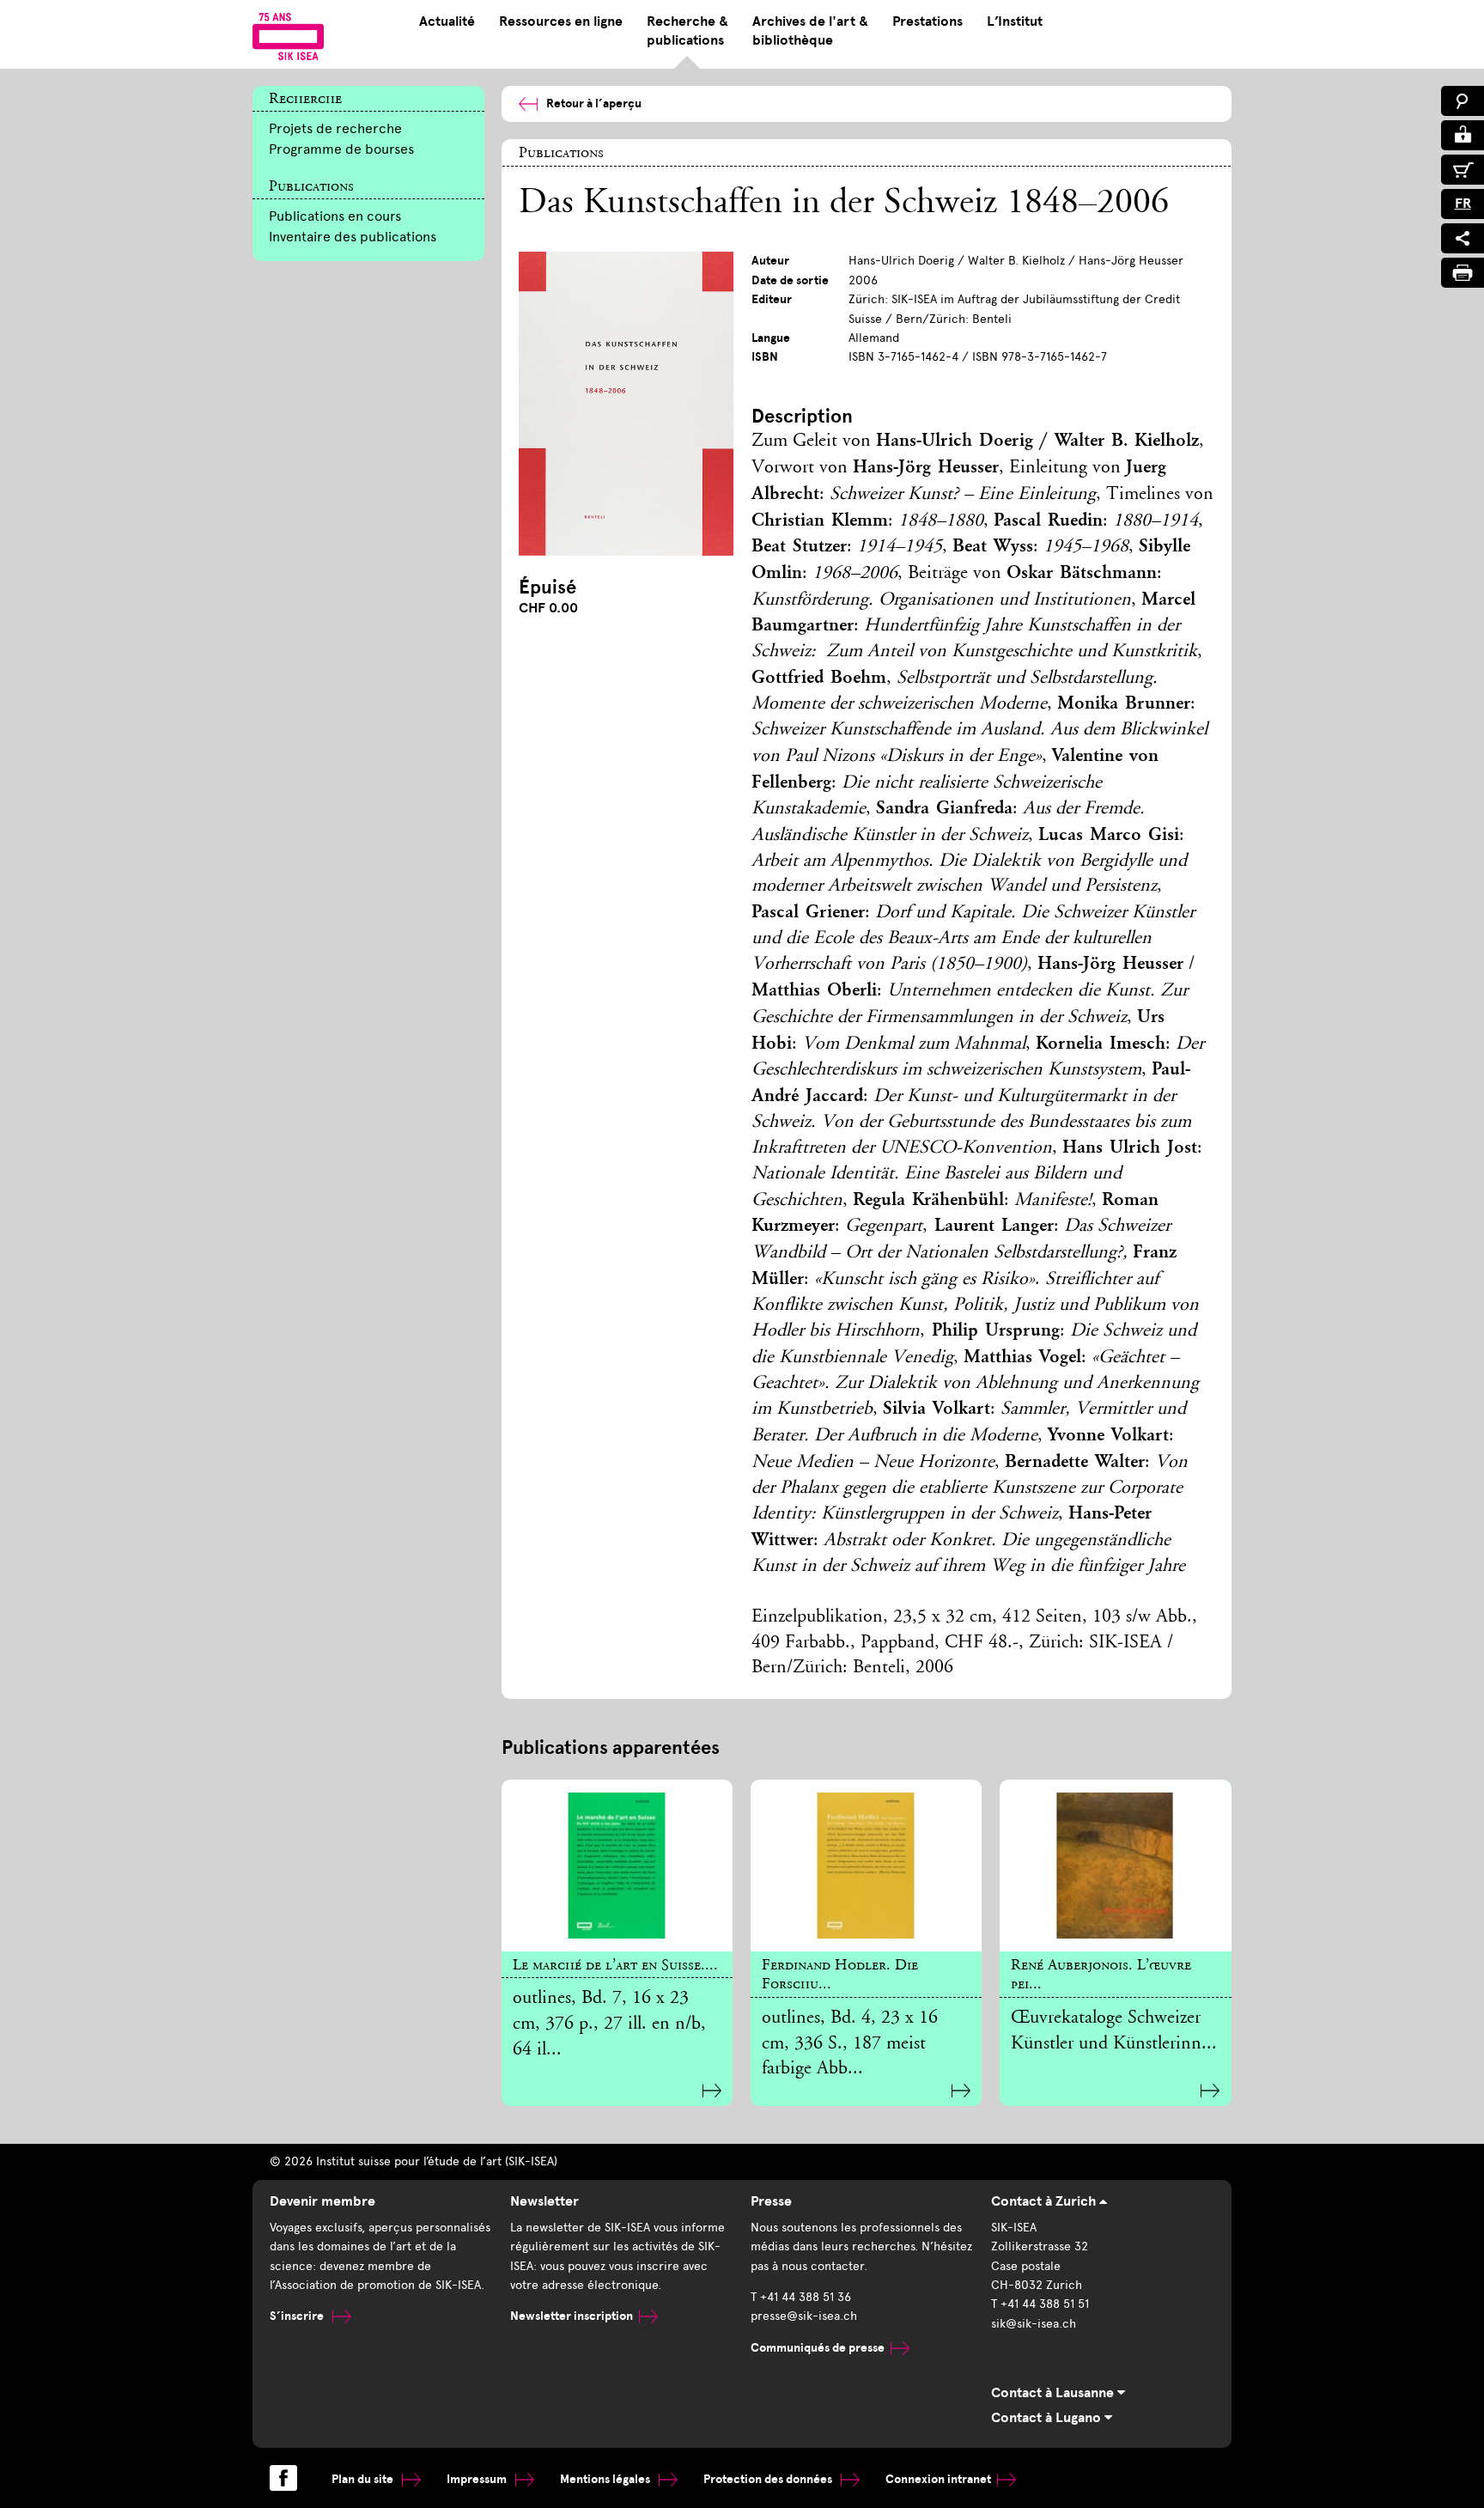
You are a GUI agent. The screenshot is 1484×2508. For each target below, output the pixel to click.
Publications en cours (335, 216)
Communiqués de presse (818, 2348)
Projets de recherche (335, 128)
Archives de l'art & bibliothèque (810, 31)
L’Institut (1015, 21)
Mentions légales (606, 2479)
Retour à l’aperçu (594, 103)
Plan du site (364, 2479)
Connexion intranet (938, 2479)
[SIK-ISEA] (288, 36)
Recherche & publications (687, 31)
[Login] (1463, 135)
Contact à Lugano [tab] (1048, 2418)
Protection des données (769, 2479)
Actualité (447, 21)
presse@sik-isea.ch (804, 2316)
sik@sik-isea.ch (1034, 2324)
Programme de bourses (341, 149)
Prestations (927, 21)
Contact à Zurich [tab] (1045, 2201)
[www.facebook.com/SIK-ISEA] (283, 2478)
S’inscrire (298, 2316)
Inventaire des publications (353, 237)
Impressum (478, 2479)
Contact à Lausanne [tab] (1054, 2393)
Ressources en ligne (561, 21)
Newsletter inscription (572, 2316)
